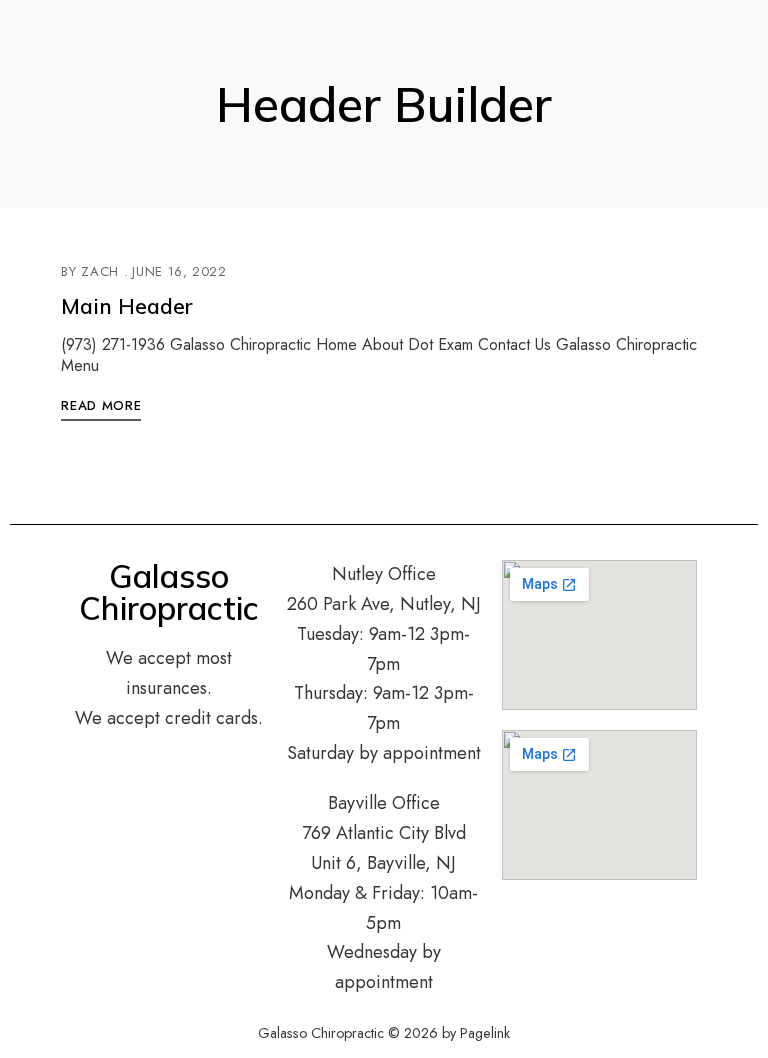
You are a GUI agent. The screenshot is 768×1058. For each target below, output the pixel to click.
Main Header (127, 306)
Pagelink (485, 1033)
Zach (100, 271)
